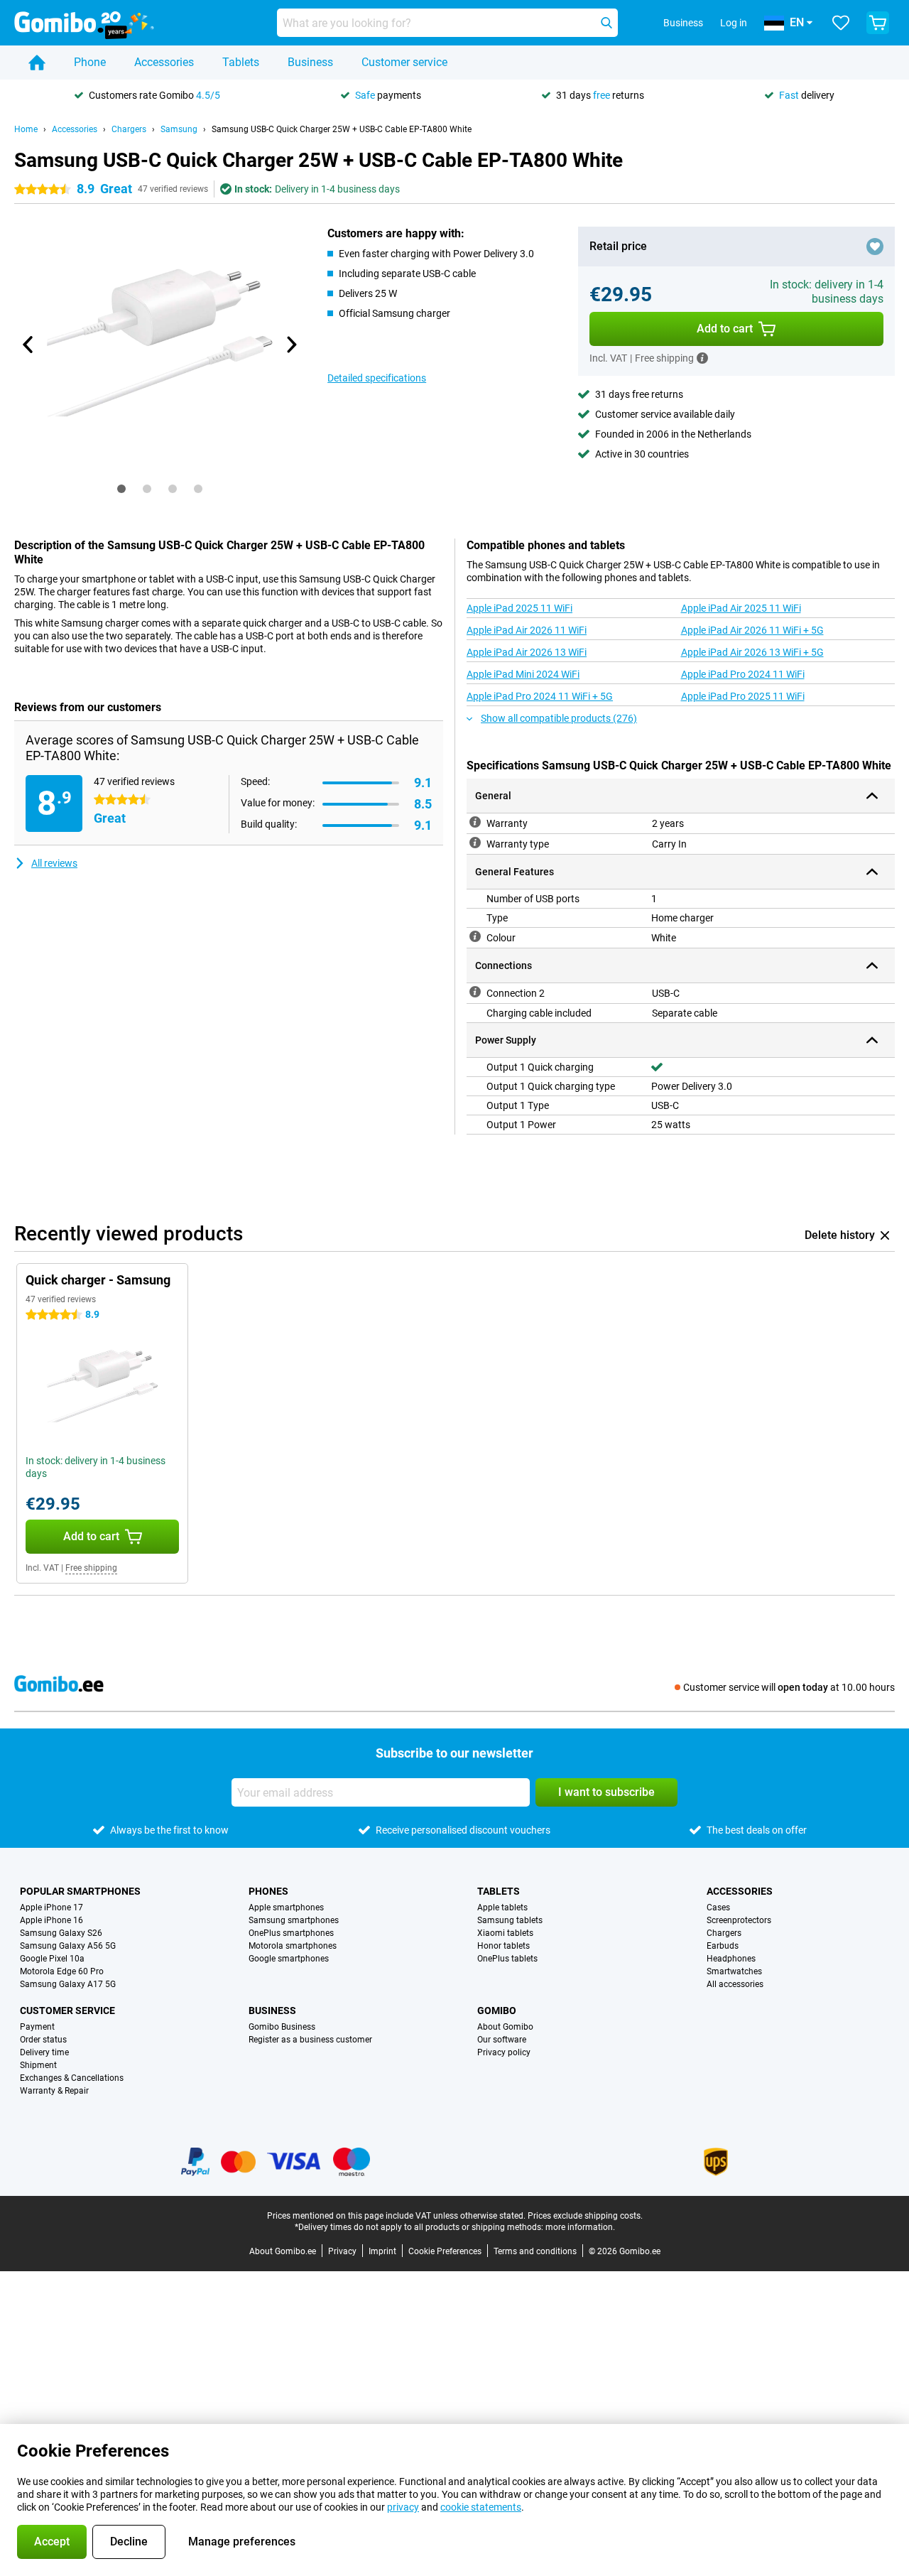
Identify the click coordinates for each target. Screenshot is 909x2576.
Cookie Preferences (445, 2251)
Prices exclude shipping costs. (585, 2216)
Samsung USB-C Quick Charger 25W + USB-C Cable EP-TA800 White (342, 129)
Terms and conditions (535, 2251)
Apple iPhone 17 (51, 1907)
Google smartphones (289, 1959)
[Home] (37, 63)
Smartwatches (734, 1971)
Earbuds (723, 1946)
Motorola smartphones (293, 1946)
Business (310, 62)
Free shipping (91, 1568)
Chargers (129, 129)
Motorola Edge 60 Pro (62, 1971)
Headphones (731, 1959)
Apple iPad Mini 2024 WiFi (523, 674)
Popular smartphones (80, 1891)
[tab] (121, 489)
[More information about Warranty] (475, 822)
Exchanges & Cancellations (72, 2078)
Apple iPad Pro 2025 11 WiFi (743, 696)
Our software (502, 2040)
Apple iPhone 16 (51, 1920)
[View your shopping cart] (878, 23)
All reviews (54, 863)
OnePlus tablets (507, 1959)
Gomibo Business (282, 2027)
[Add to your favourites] (875, 247)
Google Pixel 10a (52, 1959)
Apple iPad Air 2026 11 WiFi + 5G (752, 630)
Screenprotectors (739, 1920)
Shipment (38, 2065)
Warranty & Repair (54, 2091)
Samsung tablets (510, 1920)
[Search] (606, 23)
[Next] (290, 345)
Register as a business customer (310, 2040)
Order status (43, 2040)
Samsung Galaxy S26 (61, 1933)
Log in (734, 23)
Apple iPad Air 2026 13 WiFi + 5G (752, 652)
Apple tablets (502, 1907)
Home (26, 129)
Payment (37, 2027)
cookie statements (481, 2507)
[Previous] (28, 345)
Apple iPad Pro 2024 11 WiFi (743, 674)
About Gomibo (505, 2027)
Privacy (342, 2251)
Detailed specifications (377, 378)
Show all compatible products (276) (559, 718)
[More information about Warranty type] (475, 843)
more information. (580, 2227)
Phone (90, 62)
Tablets (241, 62)
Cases (718, 1907)
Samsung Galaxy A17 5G (68, 1984)
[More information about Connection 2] (475, 992)
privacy (403, 2507)
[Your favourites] (841, 23)
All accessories (735, 1984)
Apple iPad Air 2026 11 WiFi (527, 630)
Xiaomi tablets (505, 1933)
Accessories (164, 62)
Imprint (382, 2251)
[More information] (702, 358)
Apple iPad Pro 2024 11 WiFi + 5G (540, 696)
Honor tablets (504, 1946)
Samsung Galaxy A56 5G (68, 1946)
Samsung (179, 129)
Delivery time (44, 2052)
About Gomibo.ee (283, 2251)
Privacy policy (504, 2052)
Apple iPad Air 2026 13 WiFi (527, 652)
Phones (268, 1891)
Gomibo (497, 2011)
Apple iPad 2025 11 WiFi (519, 608)
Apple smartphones (286, 1907)
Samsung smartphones (294, 1920)
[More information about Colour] (475, 936)
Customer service (404, 62)
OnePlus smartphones (291, 1933)
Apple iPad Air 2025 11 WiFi (741, 608)
